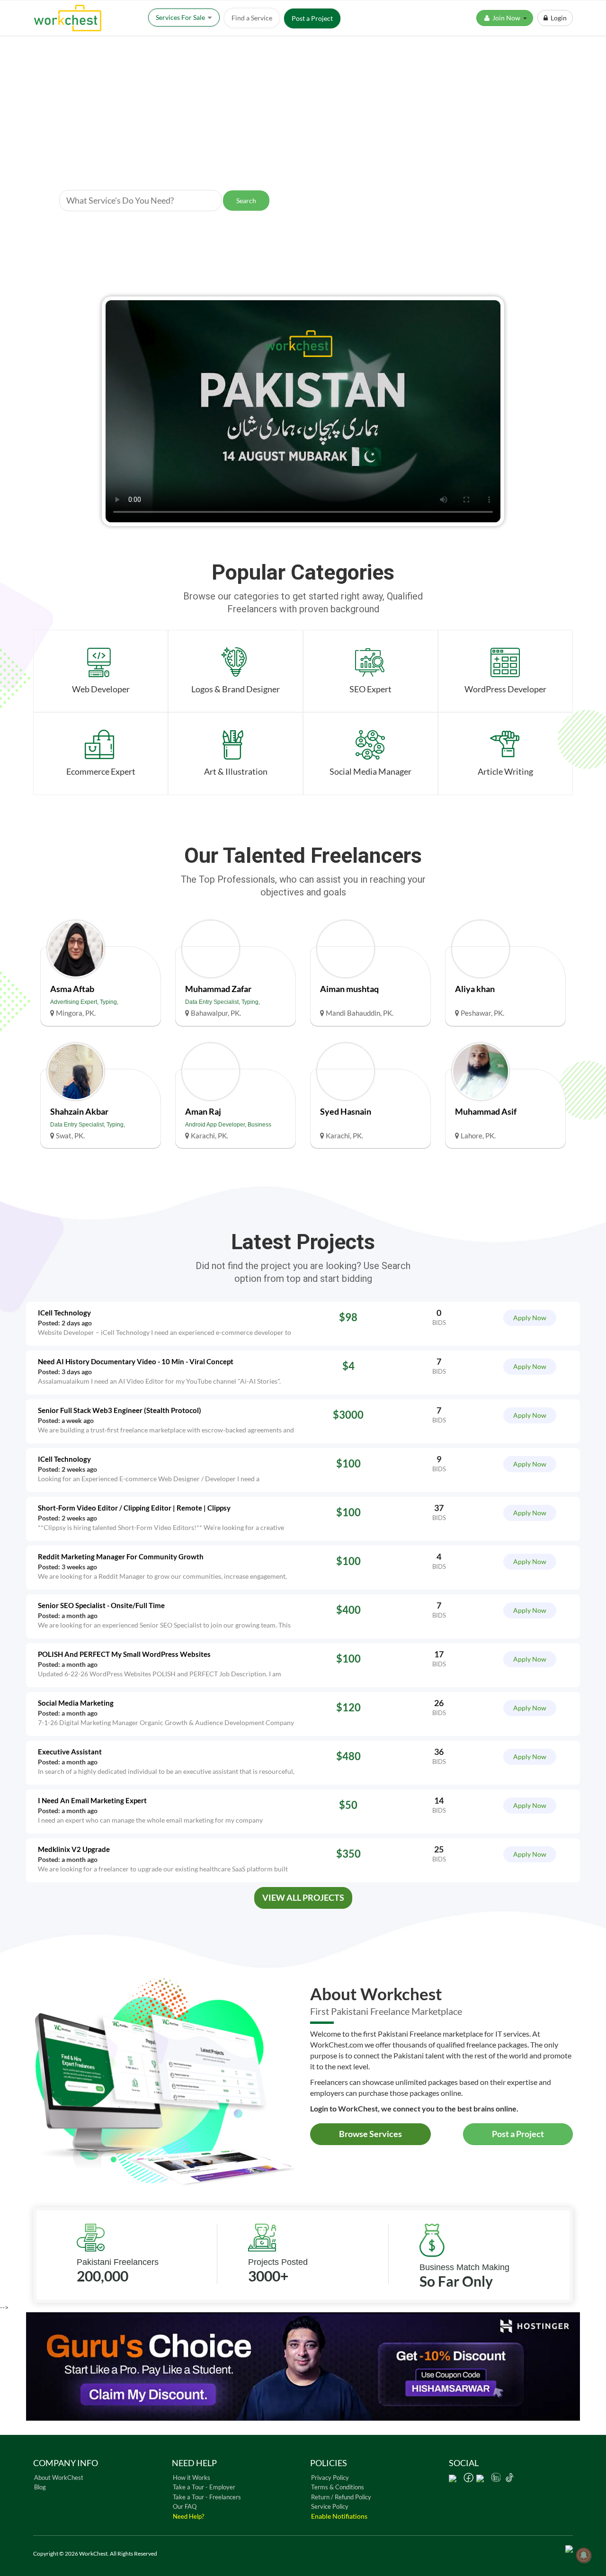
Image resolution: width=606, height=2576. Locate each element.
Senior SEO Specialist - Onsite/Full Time (101, 1606)
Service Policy (330, 2506)
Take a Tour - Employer (204, 2487)
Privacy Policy (330, 2478)
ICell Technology (64, 1313)
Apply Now (530, 1318)
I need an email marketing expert (92, 1801)
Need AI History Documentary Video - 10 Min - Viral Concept (136, 1362)
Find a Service (252, 18)
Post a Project (312, 18)
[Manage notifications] (584, 2555)
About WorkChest (59, 2478)
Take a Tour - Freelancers (207, 2497)
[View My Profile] (76, 950)
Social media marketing (76, 1703)
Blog (40, 2487)
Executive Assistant (70, 1752)
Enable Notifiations (339, 2516)
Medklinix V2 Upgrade (74, 1849)
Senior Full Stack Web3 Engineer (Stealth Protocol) (120, 1410)
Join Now (507, 18)
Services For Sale (181, 17)
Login (557, 18)
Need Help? (188, 2516)
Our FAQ (185, 2506)
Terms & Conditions (338, 2487)
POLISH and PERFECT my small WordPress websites (124, 1654)
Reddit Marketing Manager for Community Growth (121, 1557)
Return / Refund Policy (341, 2497)
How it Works (192, 2478)
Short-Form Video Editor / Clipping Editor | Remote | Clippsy (134, 1508)
